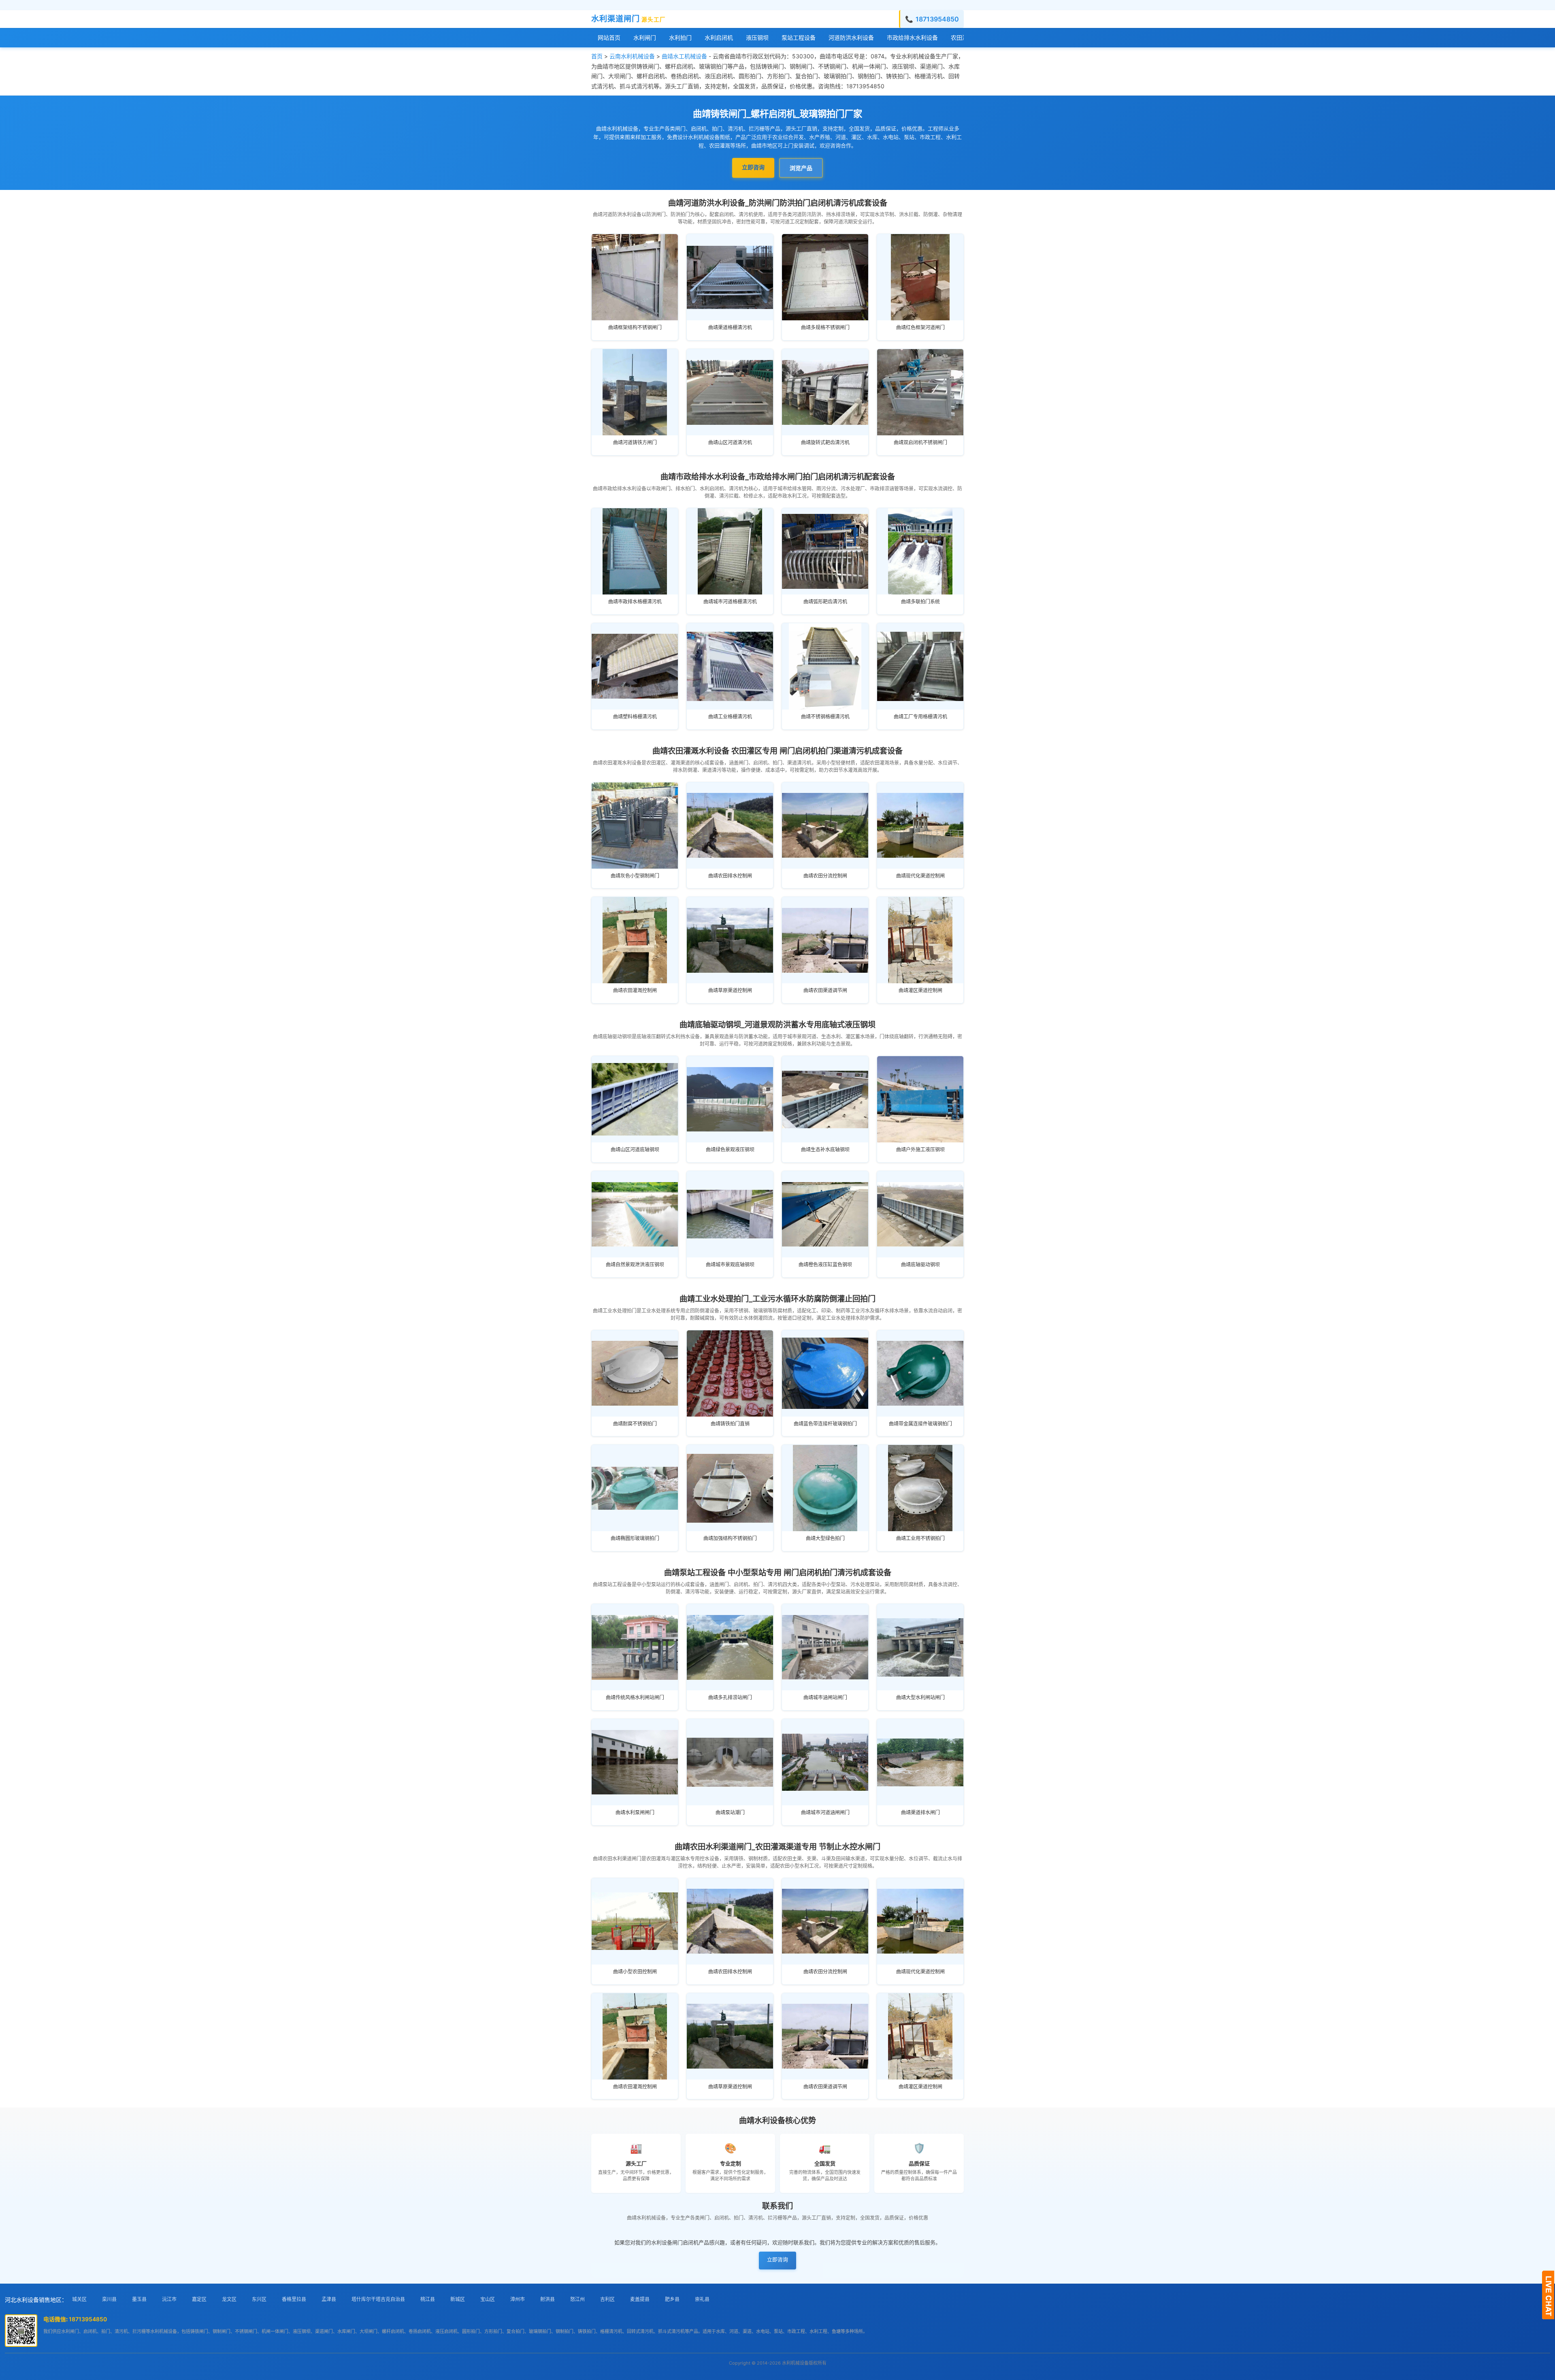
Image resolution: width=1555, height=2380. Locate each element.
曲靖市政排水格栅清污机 (635, 602)
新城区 (458, 2299)
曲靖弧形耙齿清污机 (825, 602)
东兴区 (259, 2299)
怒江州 (577, 2299)
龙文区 (229, 2299)
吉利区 (607, 2299)
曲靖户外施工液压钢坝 (920, 1150)
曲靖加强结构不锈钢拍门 (730, 1538)
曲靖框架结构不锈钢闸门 (635, 327)
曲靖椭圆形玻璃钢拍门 (635, 1538)
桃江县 (428, 2299)
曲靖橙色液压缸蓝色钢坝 (825, 1265)
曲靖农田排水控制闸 (730, 876)
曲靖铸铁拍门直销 (730, 1424)
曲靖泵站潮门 (730, 1812)
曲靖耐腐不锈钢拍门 (635, 1424)
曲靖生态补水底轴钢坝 (825, 1150)
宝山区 (488, 2299)
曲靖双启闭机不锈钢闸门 (920, 442)
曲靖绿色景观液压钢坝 (730, 1150)
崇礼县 (702, 2299)
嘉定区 (199, 2299)
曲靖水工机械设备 (684, 56)
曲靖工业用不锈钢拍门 (920, 1538)
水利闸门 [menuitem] (645, 37)
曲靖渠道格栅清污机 (730, 327)
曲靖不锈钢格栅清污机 (825, 717)
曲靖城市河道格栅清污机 (730, 602)
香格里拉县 (294, 2299)
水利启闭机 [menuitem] (719, 37)
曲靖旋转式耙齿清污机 (825, 442)
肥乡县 (672, 2299)
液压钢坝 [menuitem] (757, 37)
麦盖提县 (640, 2299)
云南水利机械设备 (632, 56)
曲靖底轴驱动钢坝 (920, 1265)
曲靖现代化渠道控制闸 (920, 876)
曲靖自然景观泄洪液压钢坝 (635, 1265)
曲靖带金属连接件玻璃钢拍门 (920, 1424)
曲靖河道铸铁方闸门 (635, 442)
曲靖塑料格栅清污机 (635, 717)
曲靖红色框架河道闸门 (920, 327)
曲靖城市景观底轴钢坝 (730, 1265)
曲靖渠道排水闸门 (920, 1812)
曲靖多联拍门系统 (920, 602)
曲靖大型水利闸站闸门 (920, 1697)
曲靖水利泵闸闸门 (635, 1812)
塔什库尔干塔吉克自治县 (378, 2299)
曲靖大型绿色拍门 (825, 1538)
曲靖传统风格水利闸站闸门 (635, 1697)
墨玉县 (139, 2299)
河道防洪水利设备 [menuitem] (851, 37)
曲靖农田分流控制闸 (825, 876)
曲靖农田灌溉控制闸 (635, 990)
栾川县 (109, 2299)
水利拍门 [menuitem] (680, 37)
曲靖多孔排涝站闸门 (730, 1697)
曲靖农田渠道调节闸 (825, 990)
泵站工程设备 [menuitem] (799, 37)
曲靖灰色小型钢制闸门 (635, 876)
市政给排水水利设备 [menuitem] (912, 37)
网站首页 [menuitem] (609, 37)
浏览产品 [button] (801, 168)
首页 (597, 56)
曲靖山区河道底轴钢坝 (635, 1150)
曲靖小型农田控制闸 (635, 1972)
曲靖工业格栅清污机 (730, 717)
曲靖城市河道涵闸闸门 (825, 1812)
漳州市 (518, 2299)
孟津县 (329, 2299)
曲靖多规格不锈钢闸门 (825, 327)
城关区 (79, 2299)
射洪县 (547, 2299)
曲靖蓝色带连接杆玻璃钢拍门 (825, 1424)
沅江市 (169, 2299)
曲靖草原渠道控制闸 (730, 990)
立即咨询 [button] (753, 167)
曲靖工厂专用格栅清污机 (920, 717)
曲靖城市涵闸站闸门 (825, 1697)
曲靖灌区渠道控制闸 (920, 990)
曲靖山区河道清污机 (730, 442)
